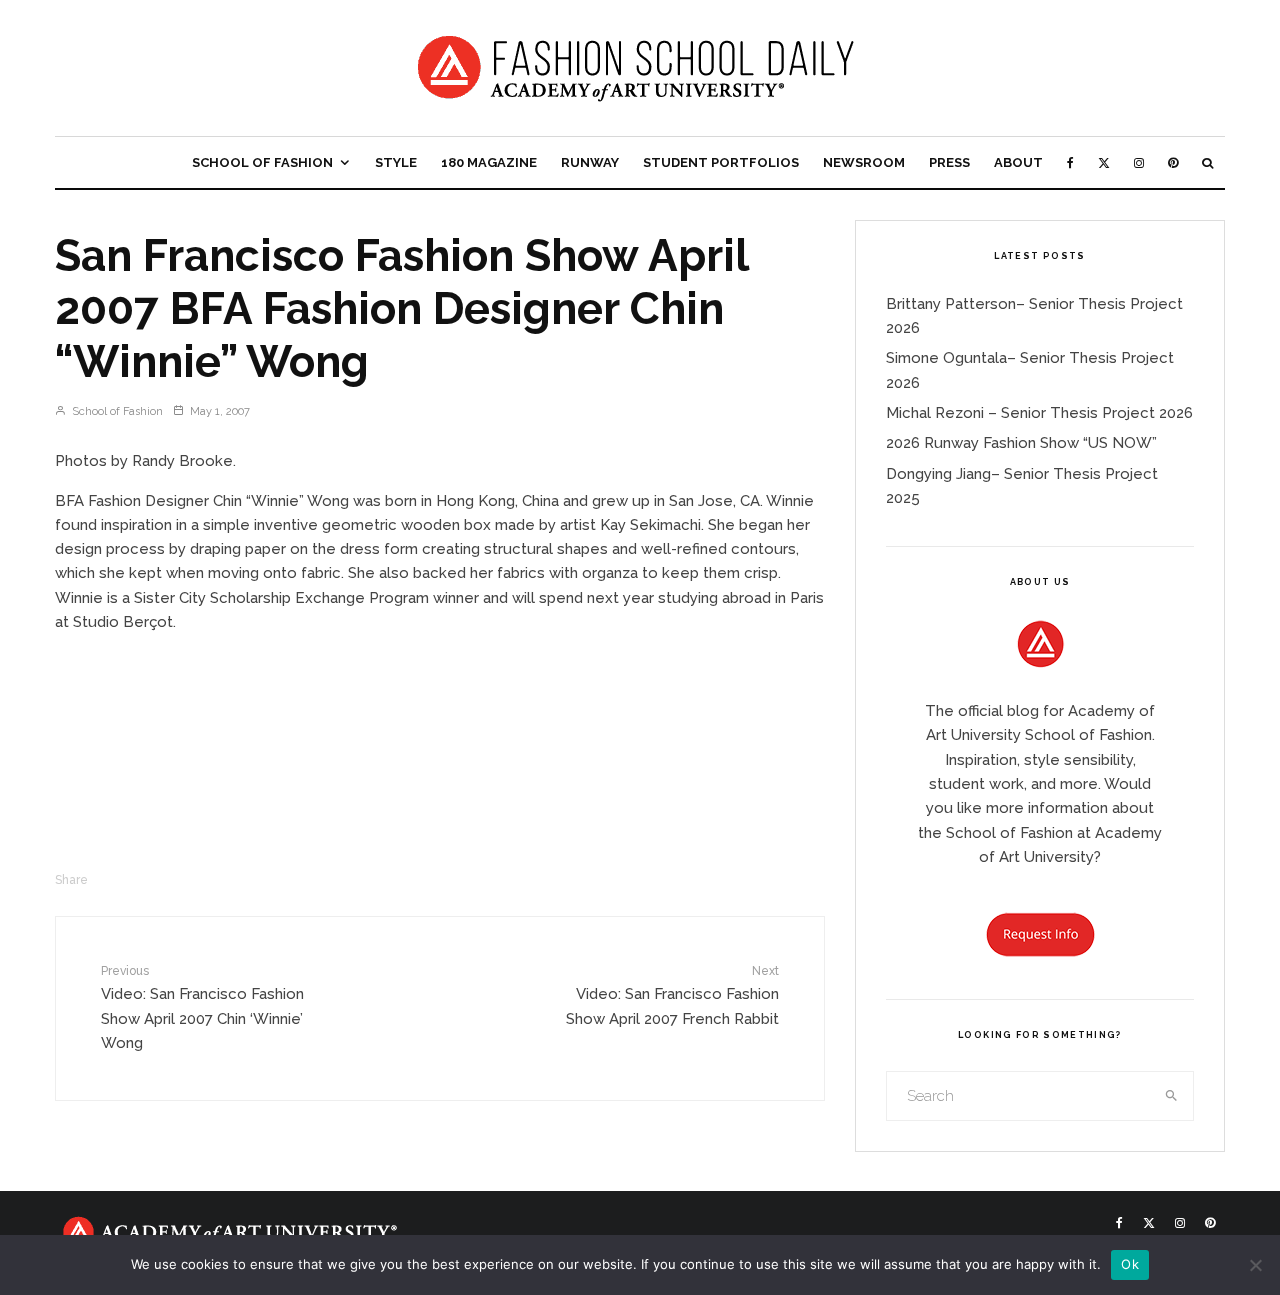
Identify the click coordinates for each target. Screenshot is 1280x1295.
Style (396, 162)
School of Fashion (262, 162)
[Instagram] (1139, 162)
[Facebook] (1070, 162)
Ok (1130, 1264)
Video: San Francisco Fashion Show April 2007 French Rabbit (672, 995)
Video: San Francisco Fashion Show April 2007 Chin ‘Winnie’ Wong (202, 1007)
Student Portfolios (721, 162)
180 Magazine (489, 162)
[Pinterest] (1173, 162)
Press (949, 162)
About (1018, 162)
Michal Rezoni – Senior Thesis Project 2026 (1039, 413)
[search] (1172, 1096)
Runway (590, 162)
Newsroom (864, 162)
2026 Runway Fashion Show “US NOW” (1021, 443)
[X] (1104, 162)
